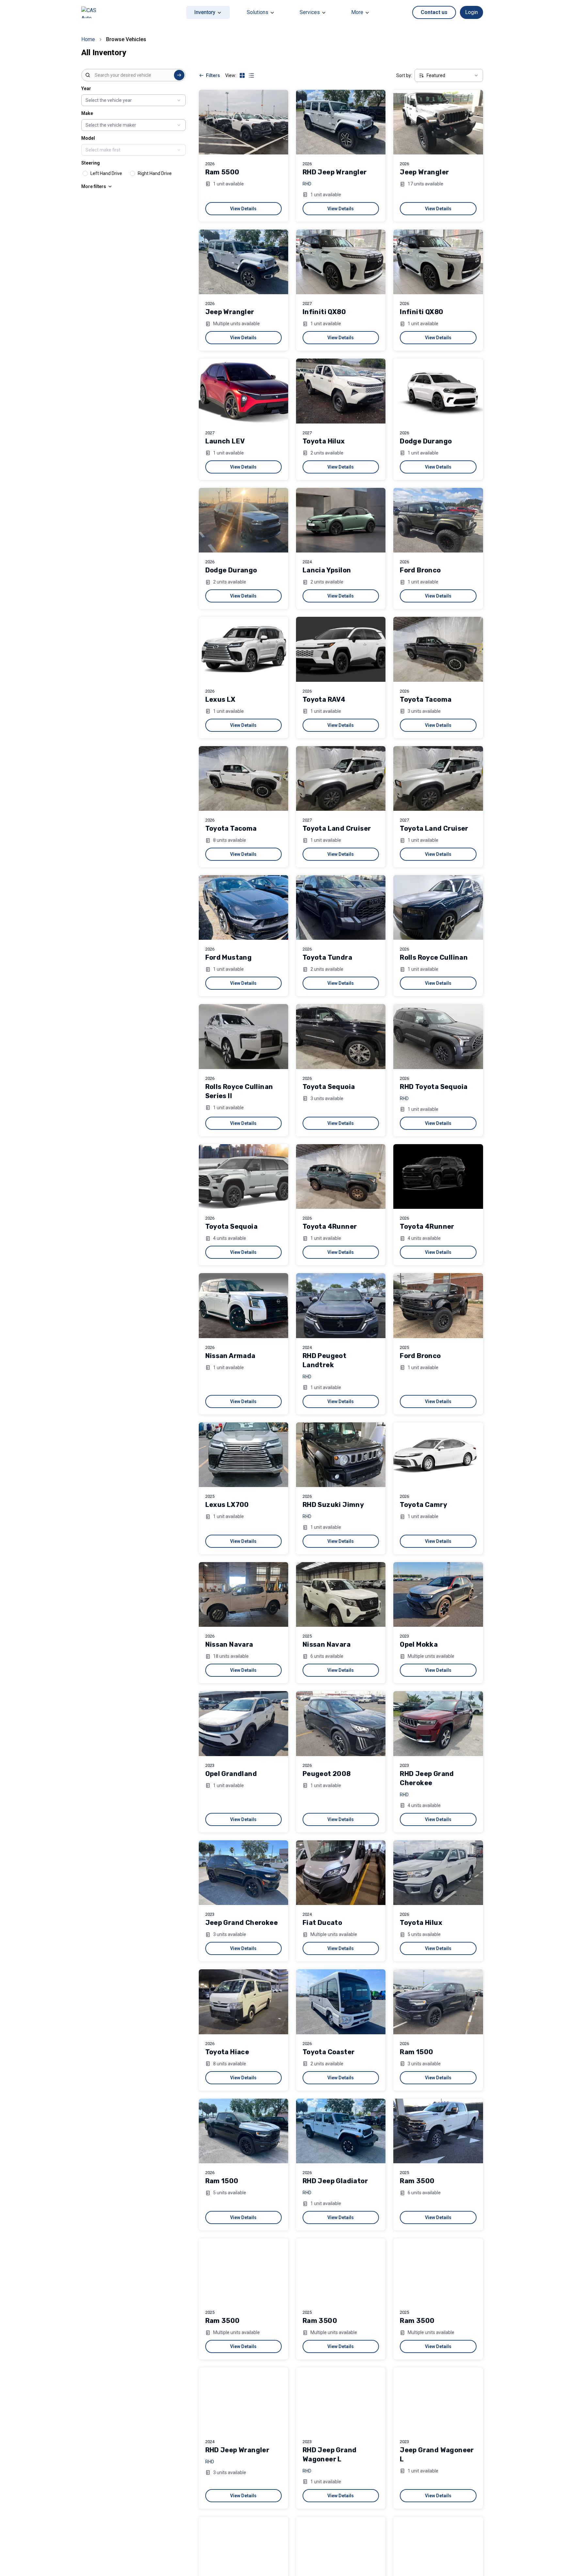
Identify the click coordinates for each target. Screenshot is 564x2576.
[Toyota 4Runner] (341, 1176)
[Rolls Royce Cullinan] (438, 907)
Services (310, 12)
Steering (91, 163)
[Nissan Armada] (243, 1305)
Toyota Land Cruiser (337, 828)
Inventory (205, 12)
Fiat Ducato (322, 1923)
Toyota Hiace (227, 2052)
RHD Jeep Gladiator (335, 2181)
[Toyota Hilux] (341, 391)
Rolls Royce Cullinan (434, 957)
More (357, 12)
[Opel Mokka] (438, 1594)
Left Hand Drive (106, 173)
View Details (243, 209)
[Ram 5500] (243, 122)
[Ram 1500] (438, 2002)
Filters (213, 75)
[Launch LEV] (243, 391)
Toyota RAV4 (324, 699)
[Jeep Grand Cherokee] (243, 1873)
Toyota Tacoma (426, 699)
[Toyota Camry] (438, 1455)
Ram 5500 (222, 172)
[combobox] (133, 75)
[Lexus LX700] (243, 1455)
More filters (94, 186)
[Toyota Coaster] (341, 2002)
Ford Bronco (420, 570)
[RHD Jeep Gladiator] (341, 2131)
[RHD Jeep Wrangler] (341, 122)
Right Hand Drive (155, 173)
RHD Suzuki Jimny (333, 1505)
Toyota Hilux (324, 441)
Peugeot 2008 (327, 1774)
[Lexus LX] (243, 649)
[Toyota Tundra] (341, 907)
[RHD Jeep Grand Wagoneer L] (341, 2400)
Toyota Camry (423, 1505)
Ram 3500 (417, 2181)
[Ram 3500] (438, 2131)
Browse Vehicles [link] (126, 39)
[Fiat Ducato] (341, 1873)
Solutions (258, 12)
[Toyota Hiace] (243, 2002)
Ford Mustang (229, 957)
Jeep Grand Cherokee (242, 1923)
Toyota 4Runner (330, 1226)
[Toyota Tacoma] (438, 649)
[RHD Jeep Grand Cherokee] (438, 1723)
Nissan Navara (229, 1644)
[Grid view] (242, 75)
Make (87, 113)
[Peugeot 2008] (341, 1723)
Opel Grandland (231, 1774)
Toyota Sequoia (329, 1087)
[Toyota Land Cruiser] (341, 778)
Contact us (434, 12)
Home (88, 39)
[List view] (251, 75)
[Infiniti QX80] (341, 262)
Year (86, 88)
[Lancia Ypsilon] (341, 520)
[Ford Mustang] (243, 907)
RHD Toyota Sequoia (434, 1087)
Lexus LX (220, 699)
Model (88, 138)
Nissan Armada (230, 1356)
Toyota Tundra (327, 957)
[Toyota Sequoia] (341, 1036)
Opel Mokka (419, 1644)
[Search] (179, 75)
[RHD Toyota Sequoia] (438, 1036)
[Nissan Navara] (243, 1594)
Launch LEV (225, 441)
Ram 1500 (416, 2052)
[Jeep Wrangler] (438, 122)
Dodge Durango (426, 441)
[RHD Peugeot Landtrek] (341, 1305)
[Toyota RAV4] (341, 649)
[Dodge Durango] (438, 391)
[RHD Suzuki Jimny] (341, 1455)
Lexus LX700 (227, 1505)
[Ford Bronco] (438, 520)
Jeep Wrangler (424, 172)
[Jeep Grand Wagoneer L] (438, 2400)
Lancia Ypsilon (327, 570)
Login (471, 12)
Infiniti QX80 (324, 312)
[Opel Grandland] (243, 1723)
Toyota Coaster (329, 2052)
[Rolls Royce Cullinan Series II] (243, 1036)
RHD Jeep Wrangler (335, 172)
